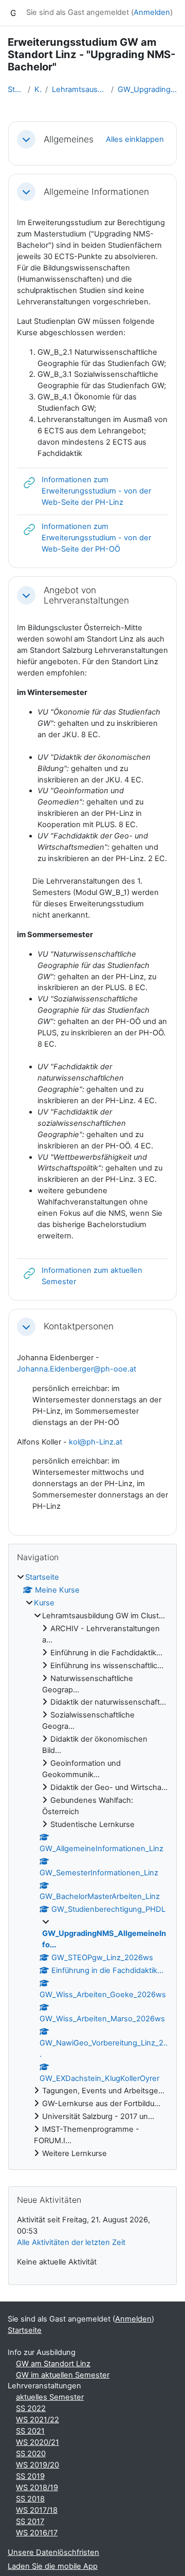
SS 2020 (31, 2454)
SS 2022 (31, 2408)
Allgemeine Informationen (96, 192)
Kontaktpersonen (79, 1326)
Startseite (16, 89)
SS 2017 (30, 2522)
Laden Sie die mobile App (53, 2566)
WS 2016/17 (37, 2533)
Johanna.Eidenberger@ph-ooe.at (77, 1369)
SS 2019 (30, 2476)
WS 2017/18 (37, 2510)
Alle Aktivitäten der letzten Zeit (71, 2242)
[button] (26, 139)
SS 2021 (30, 2431)
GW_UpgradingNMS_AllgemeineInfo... (147, 89)
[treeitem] (92, 1866)
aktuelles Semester (50, 2397)
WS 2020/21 (38, 2442)
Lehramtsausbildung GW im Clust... (79, 89)
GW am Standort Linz (53, 2364)
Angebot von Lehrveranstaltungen (86, 596)
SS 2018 (30, 2499)
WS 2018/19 (37, 2488)
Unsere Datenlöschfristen (53, 2552)
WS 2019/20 (38, 2465)
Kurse (38, 89)
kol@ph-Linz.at (96, 1442)
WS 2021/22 (38, 2420)
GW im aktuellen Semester (63, 2375)
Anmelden (152, 12)
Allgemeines (69, 139)
